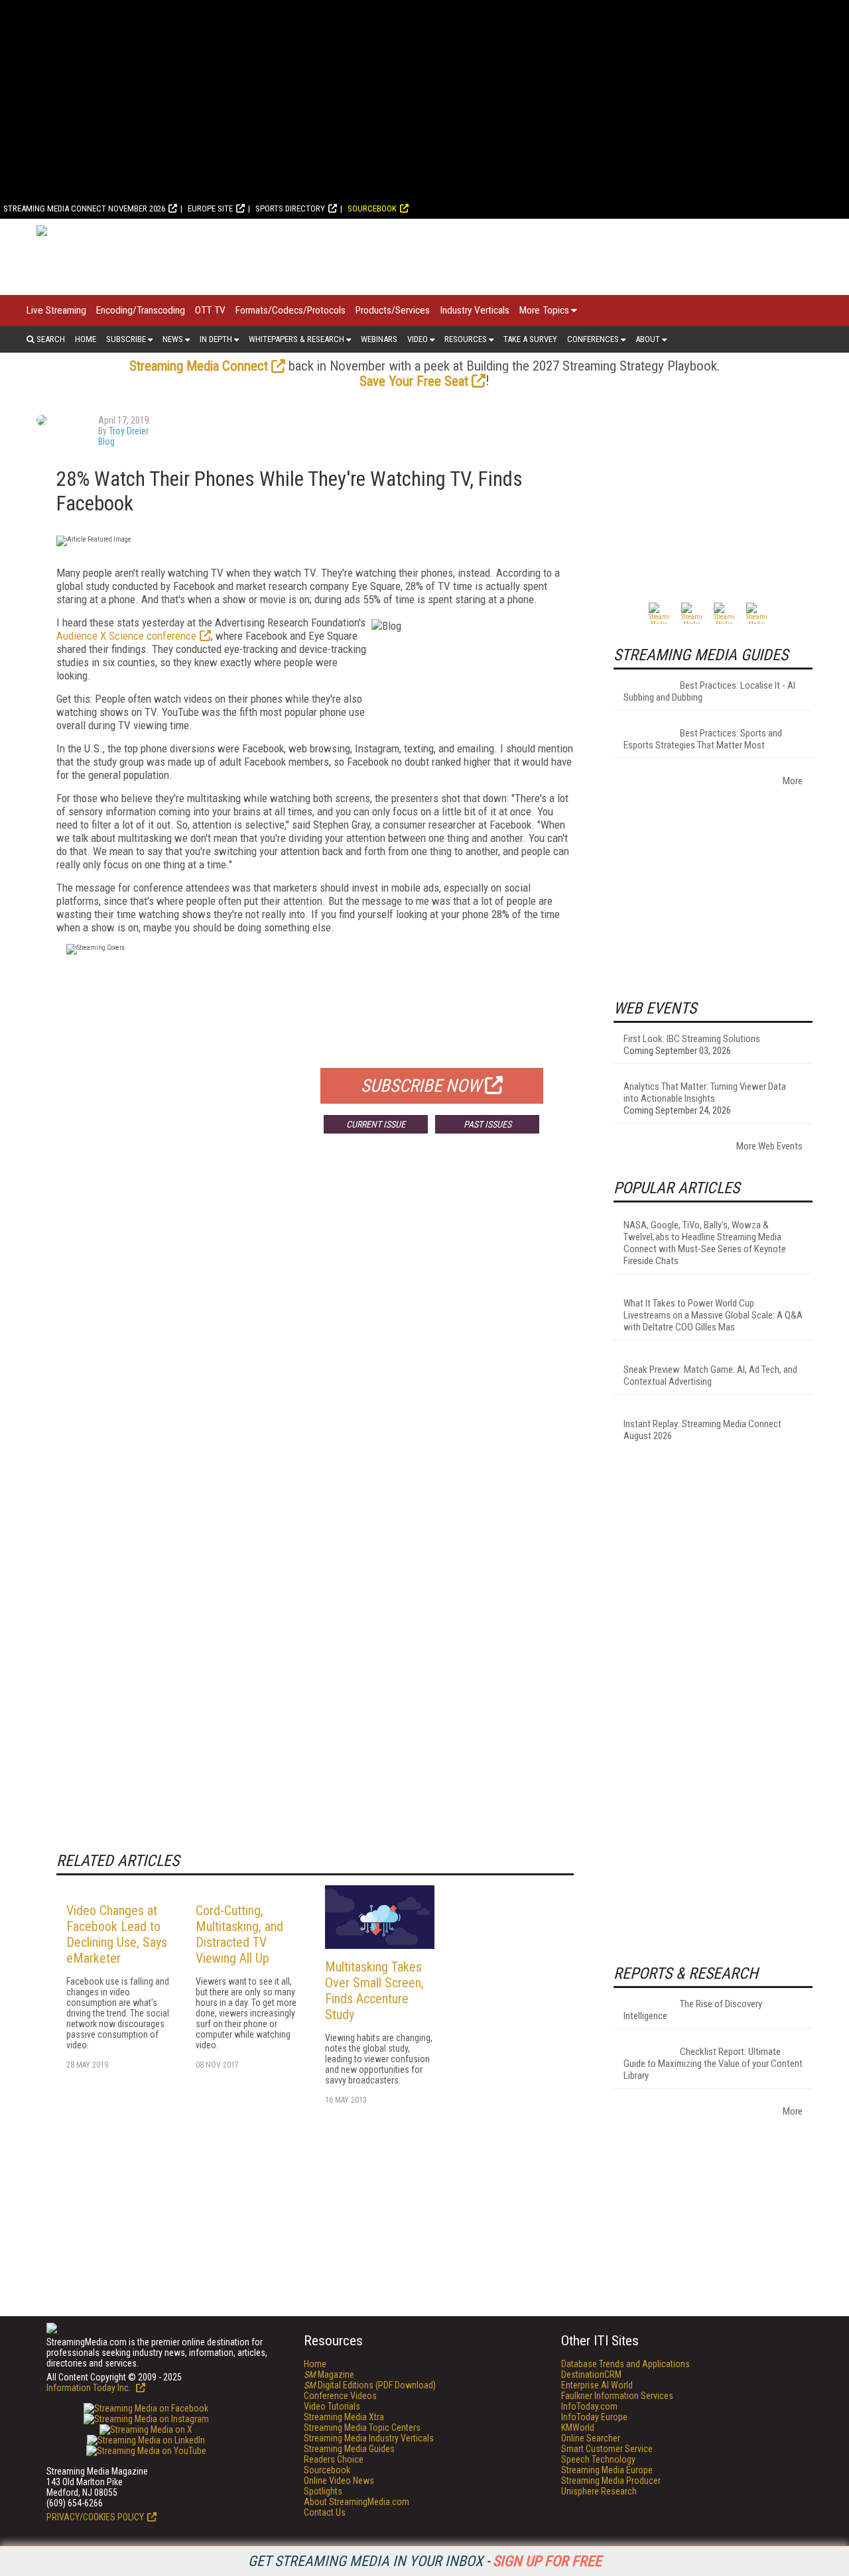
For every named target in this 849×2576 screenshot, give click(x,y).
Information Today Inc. (90, 2388)
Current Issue (376, 1124)
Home (86, 339)
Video (418, 339)
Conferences (593, 339)
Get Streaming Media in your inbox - (425, 2561)
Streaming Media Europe (607, 2470)
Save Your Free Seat (414, 381)
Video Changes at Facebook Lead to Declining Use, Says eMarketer (117, 1934)
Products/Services (393, 310)
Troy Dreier (129, 431)
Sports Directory (290, 208)
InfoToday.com (589, 2406)
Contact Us (325, 2512)
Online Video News (339, 2481)
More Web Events (769, 1146)
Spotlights (323, 2491)
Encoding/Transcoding (141, 310)
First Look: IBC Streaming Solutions (692, 1039)
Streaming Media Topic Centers (362, 2428)
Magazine (329, 2374)
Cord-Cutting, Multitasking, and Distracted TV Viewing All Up (239, 1934)
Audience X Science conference (126, 636)
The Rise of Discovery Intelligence (693, 2010)
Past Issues (488, 1124)
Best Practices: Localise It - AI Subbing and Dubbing (709, 691)
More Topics (544, 310)
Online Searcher (591, 2438)
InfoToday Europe (594, 2417)
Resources (466, 339)
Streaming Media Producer (611, 2481)
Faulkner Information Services (617, 2396)
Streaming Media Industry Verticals (369, 2438)
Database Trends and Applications (625, 2364)
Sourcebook (372, 208)
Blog (106, 441)
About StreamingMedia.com (357, 2502)
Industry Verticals (475, 310)
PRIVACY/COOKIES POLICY (95, 2517)
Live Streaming (56, 310)
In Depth (216, 339)
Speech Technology (598, 2459)
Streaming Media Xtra (344, 2417)
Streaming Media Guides (349, 2449)
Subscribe (126, 339)
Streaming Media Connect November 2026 (84, 208)
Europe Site (210, 208)
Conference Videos (340, 2396)
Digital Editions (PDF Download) (370, 2385)
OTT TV (210, 310)
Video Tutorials (332, 2406)
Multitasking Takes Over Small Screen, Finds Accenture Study (374, 1991)
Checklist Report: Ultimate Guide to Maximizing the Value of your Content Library (713, 2064)
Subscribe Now (421, 1086)
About (648, 339)
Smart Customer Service (607, 2449)
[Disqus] (315, 1340)
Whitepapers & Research (296, 339)
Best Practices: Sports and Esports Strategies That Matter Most (703, 739)
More (793, 781)
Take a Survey (530, 339)
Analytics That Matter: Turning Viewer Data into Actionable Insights (705, 1092)
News (173, 339)
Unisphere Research (599, 2491)
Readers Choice (334, 2459)
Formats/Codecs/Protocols (291, 310)
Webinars (379, 339)
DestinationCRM (591, 2374)
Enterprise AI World (597, 2385)
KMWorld (578, 2428)
